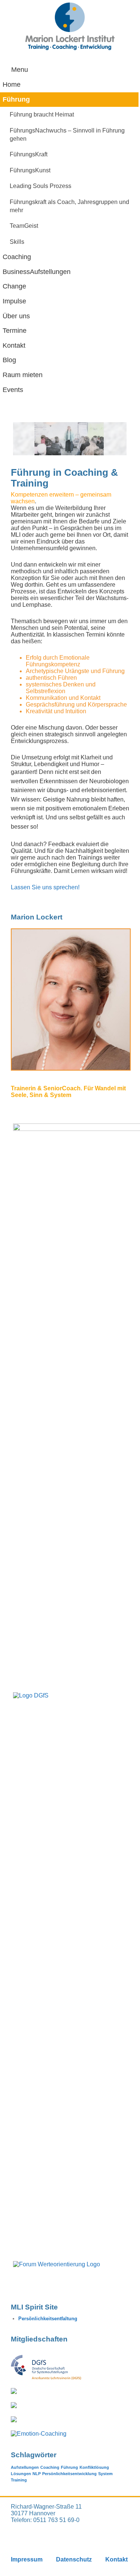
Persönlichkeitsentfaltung (48, 2319)
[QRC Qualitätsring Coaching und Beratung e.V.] (14, 2420)
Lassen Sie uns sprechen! (46, 887)
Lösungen (21, 2474)
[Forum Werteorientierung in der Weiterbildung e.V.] (14, 2406)
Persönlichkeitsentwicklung (69, 2474)
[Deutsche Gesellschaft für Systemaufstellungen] (46, 2378)
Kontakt (116, 2559)
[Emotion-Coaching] (39, 2434)
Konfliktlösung (94, 2467)
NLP (37, 2474)
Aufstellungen (25, 2467)
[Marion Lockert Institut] (70, 26)
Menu (20, 70)
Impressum (27, 2559)
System (105, 2474)
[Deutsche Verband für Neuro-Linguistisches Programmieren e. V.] (14, 2392)
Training (19, 2480)
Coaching (50, 2467)
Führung (69, 2467)
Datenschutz (74, 2559)
